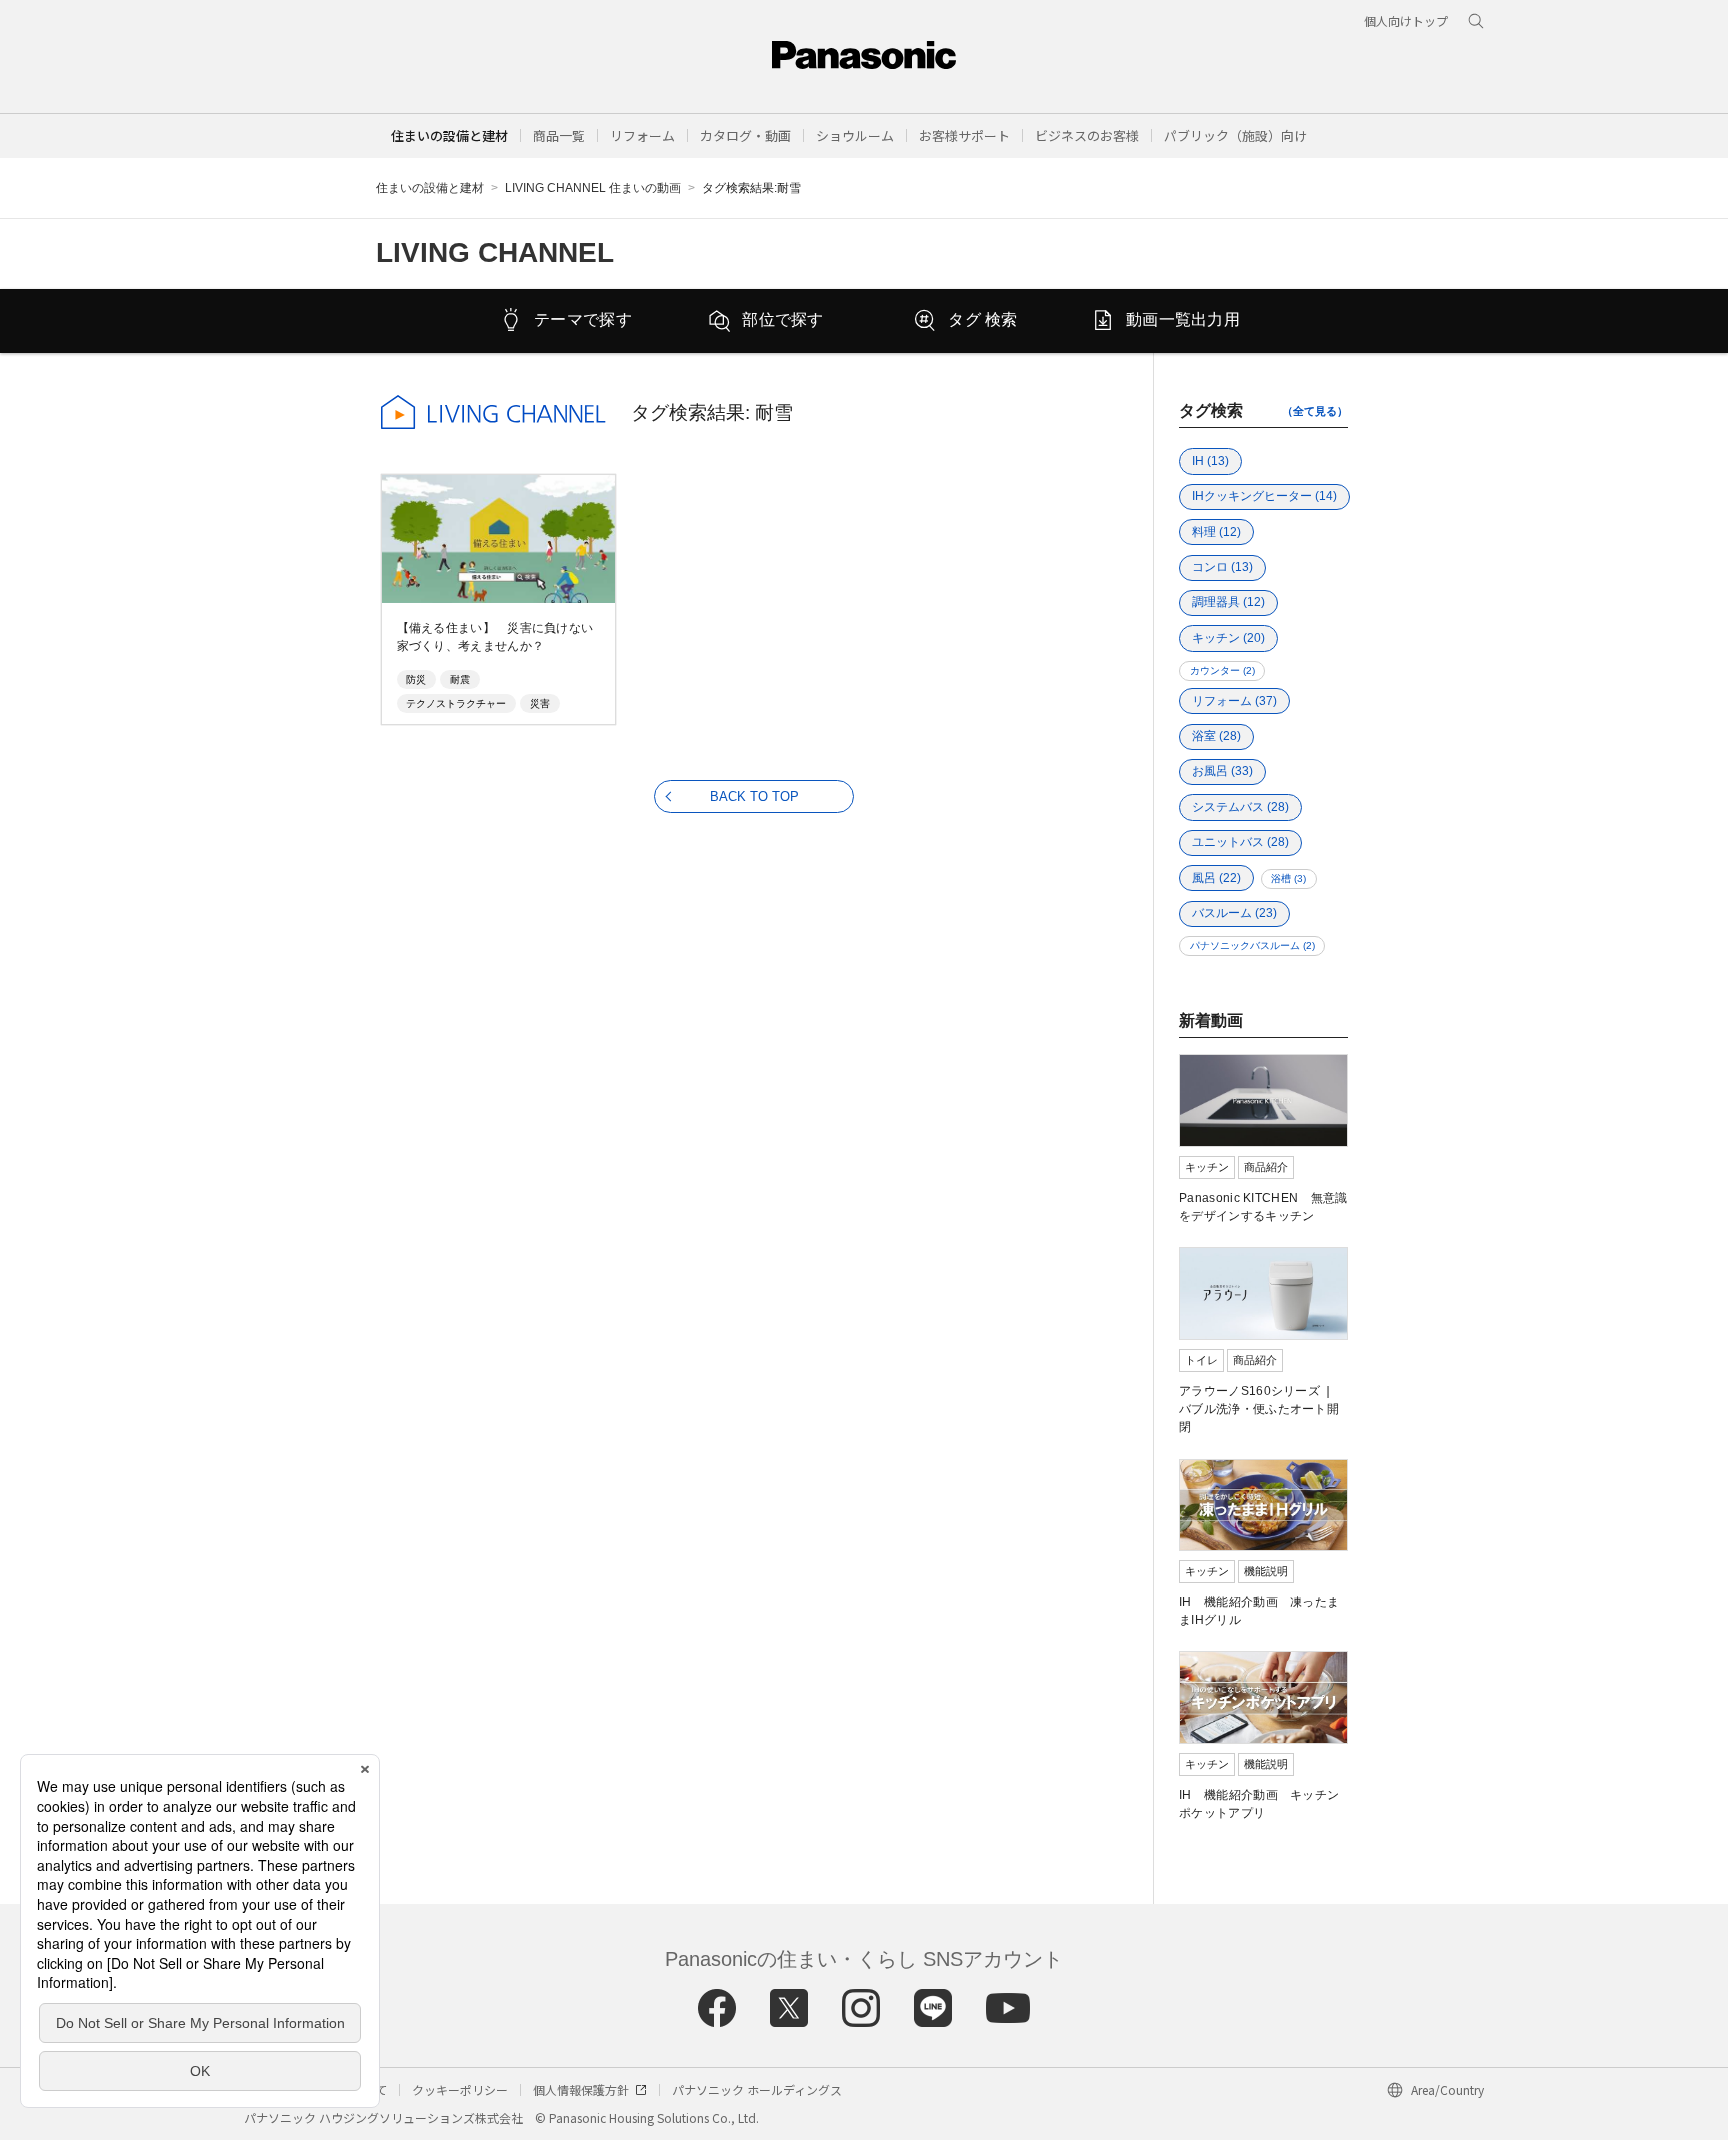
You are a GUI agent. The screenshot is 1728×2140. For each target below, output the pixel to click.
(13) (1210, 461)
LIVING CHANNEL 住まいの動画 (593, 188)
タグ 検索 (983, 319)
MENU (1649, 67)
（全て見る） (1315, 411)
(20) (1228, 638)
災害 (540, 703)
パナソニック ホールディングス (757, 2089)
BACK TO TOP (754, 796)
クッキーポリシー (460, 2089)
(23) (1234, 913)
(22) (1216, 878)
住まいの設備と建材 (449, 135)
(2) (1222, 670)
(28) (1216, 736)
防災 (416, 679)
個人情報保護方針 (581, 2089)
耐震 (460, 679)
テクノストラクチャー (456, 703)
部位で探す (783, 319)
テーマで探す (583, 319)
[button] (559, 135)
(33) (1222, 771)
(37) (1234, 701)
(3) (1288, 878)
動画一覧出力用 (1183, 319)
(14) (1264, 496)
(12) (1216, 532)
